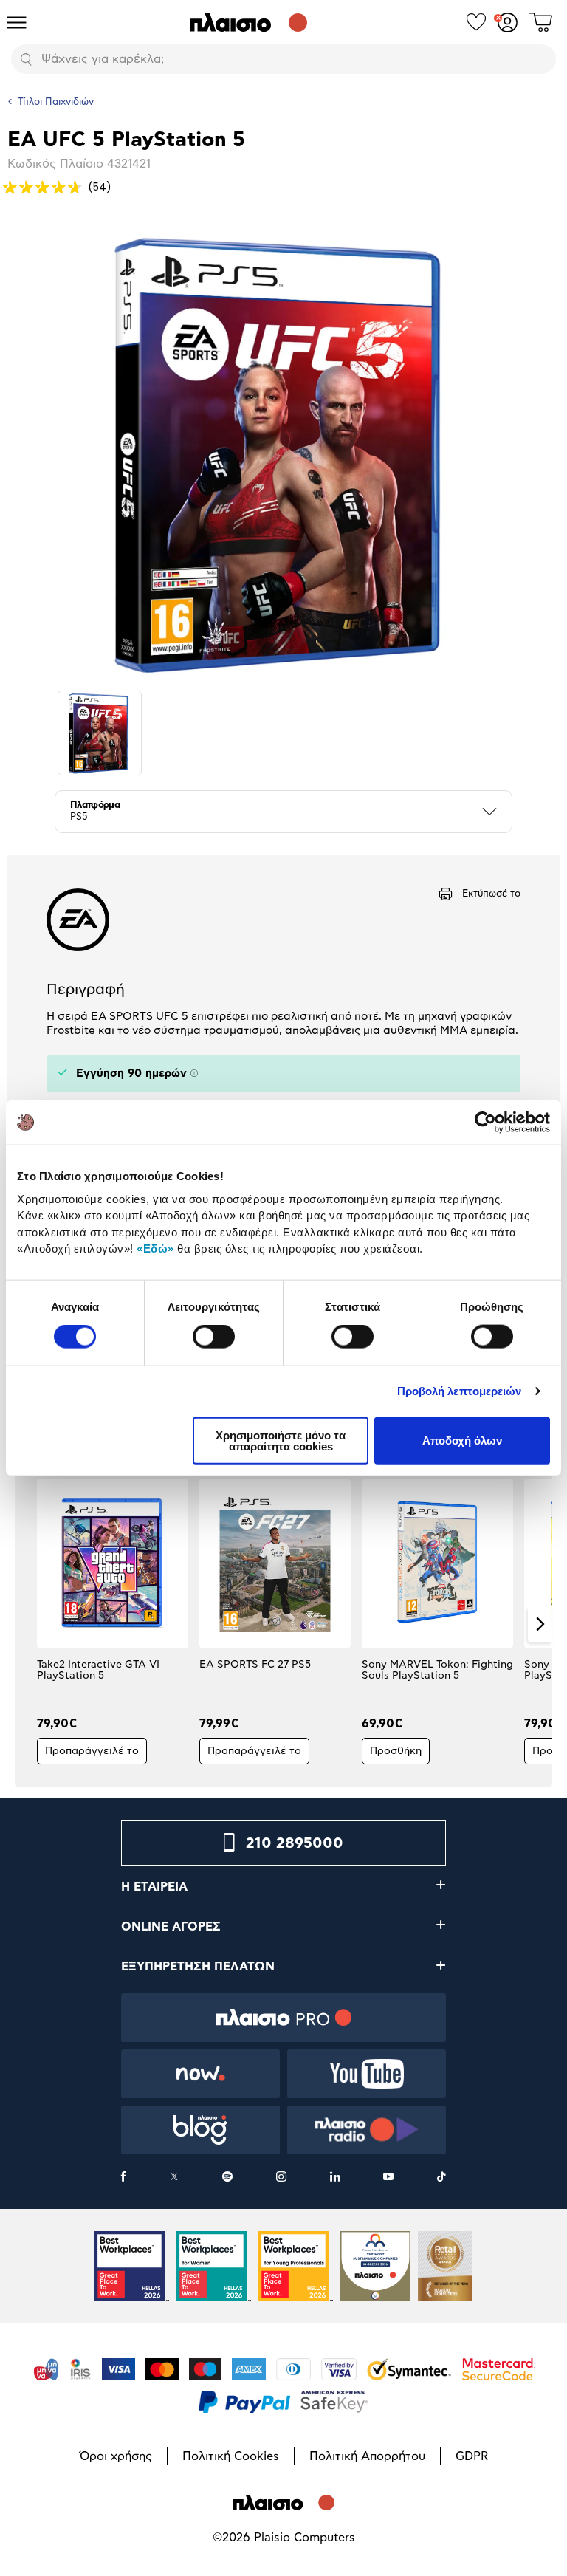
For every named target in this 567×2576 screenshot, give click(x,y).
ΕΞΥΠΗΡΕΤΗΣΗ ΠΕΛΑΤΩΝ (198, 1967)
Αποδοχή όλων (462, 1441)
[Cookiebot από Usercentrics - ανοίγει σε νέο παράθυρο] (485, 1123)
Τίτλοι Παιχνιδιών (56, 102)
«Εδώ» (155, 1248)
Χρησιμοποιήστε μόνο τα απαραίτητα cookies (281, 1440)
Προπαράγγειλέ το (92, 1751)
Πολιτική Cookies (231, 2456)
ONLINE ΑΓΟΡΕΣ (171, 1927)
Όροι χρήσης (116, 2456)
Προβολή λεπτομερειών (460, 1391)
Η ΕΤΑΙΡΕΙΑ (154, 1887)
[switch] (214, 1337)
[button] (27, 1624)
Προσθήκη (396, 1751)
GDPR (472, 2456)
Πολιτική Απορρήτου (367, 2456)
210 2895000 (295, 1843)
